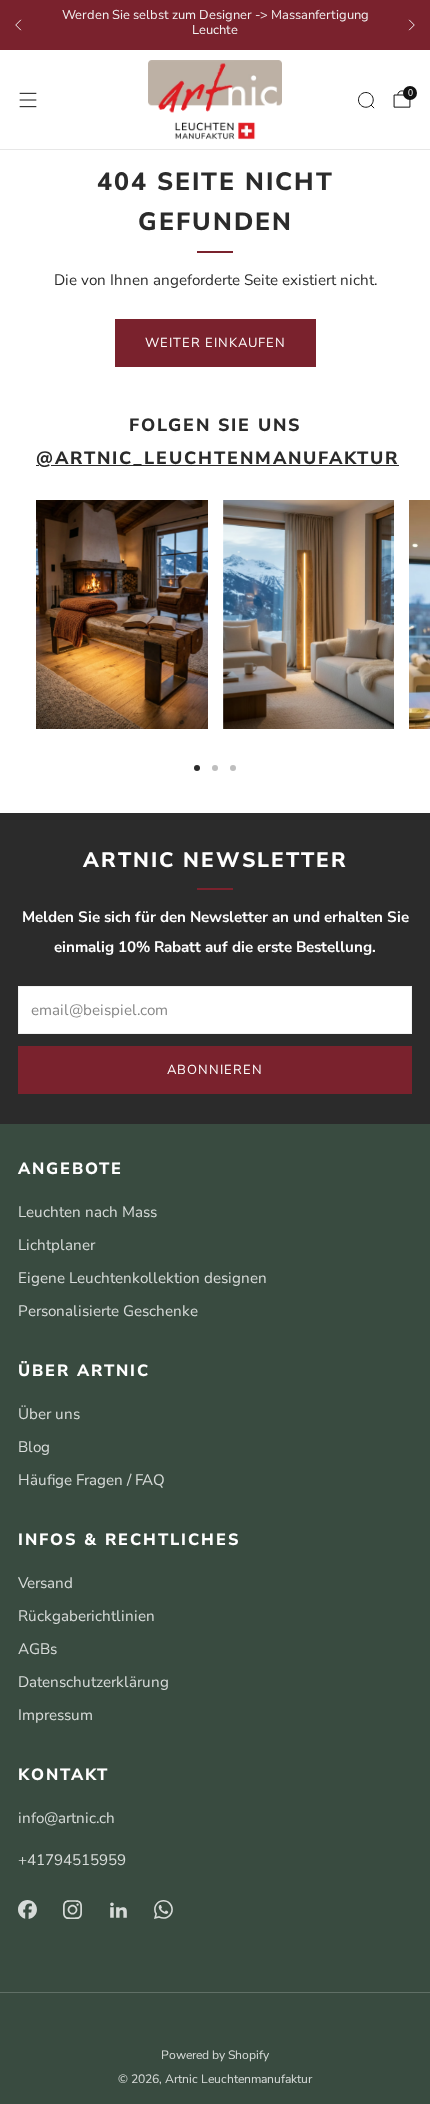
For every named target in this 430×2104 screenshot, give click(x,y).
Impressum (55, 1715)
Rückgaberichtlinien (86, 1616)
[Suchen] (366, 100)
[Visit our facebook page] (27, 1910)
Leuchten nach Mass (87, 1212)
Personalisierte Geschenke (108, 1311)
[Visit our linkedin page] (119, 1910)
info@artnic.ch (66, 1818)
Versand (45, 1583)
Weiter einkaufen (215, 343)
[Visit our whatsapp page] (164, 1910)
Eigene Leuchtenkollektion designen (142, 1278)
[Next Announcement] (412, 25)
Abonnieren (215, 1070)
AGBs (37, 1649)
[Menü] (28, 100)
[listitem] (215, 25)
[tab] (197, 768)
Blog (34, 1447)
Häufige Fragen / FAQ (91, 1480)
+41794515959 (72, 1860)
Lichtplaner (56, 1245)
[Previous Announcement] (18, 25)
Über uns (49, 1414)
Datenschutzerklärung (93, 1682)
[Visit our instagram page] (73, 1910)
